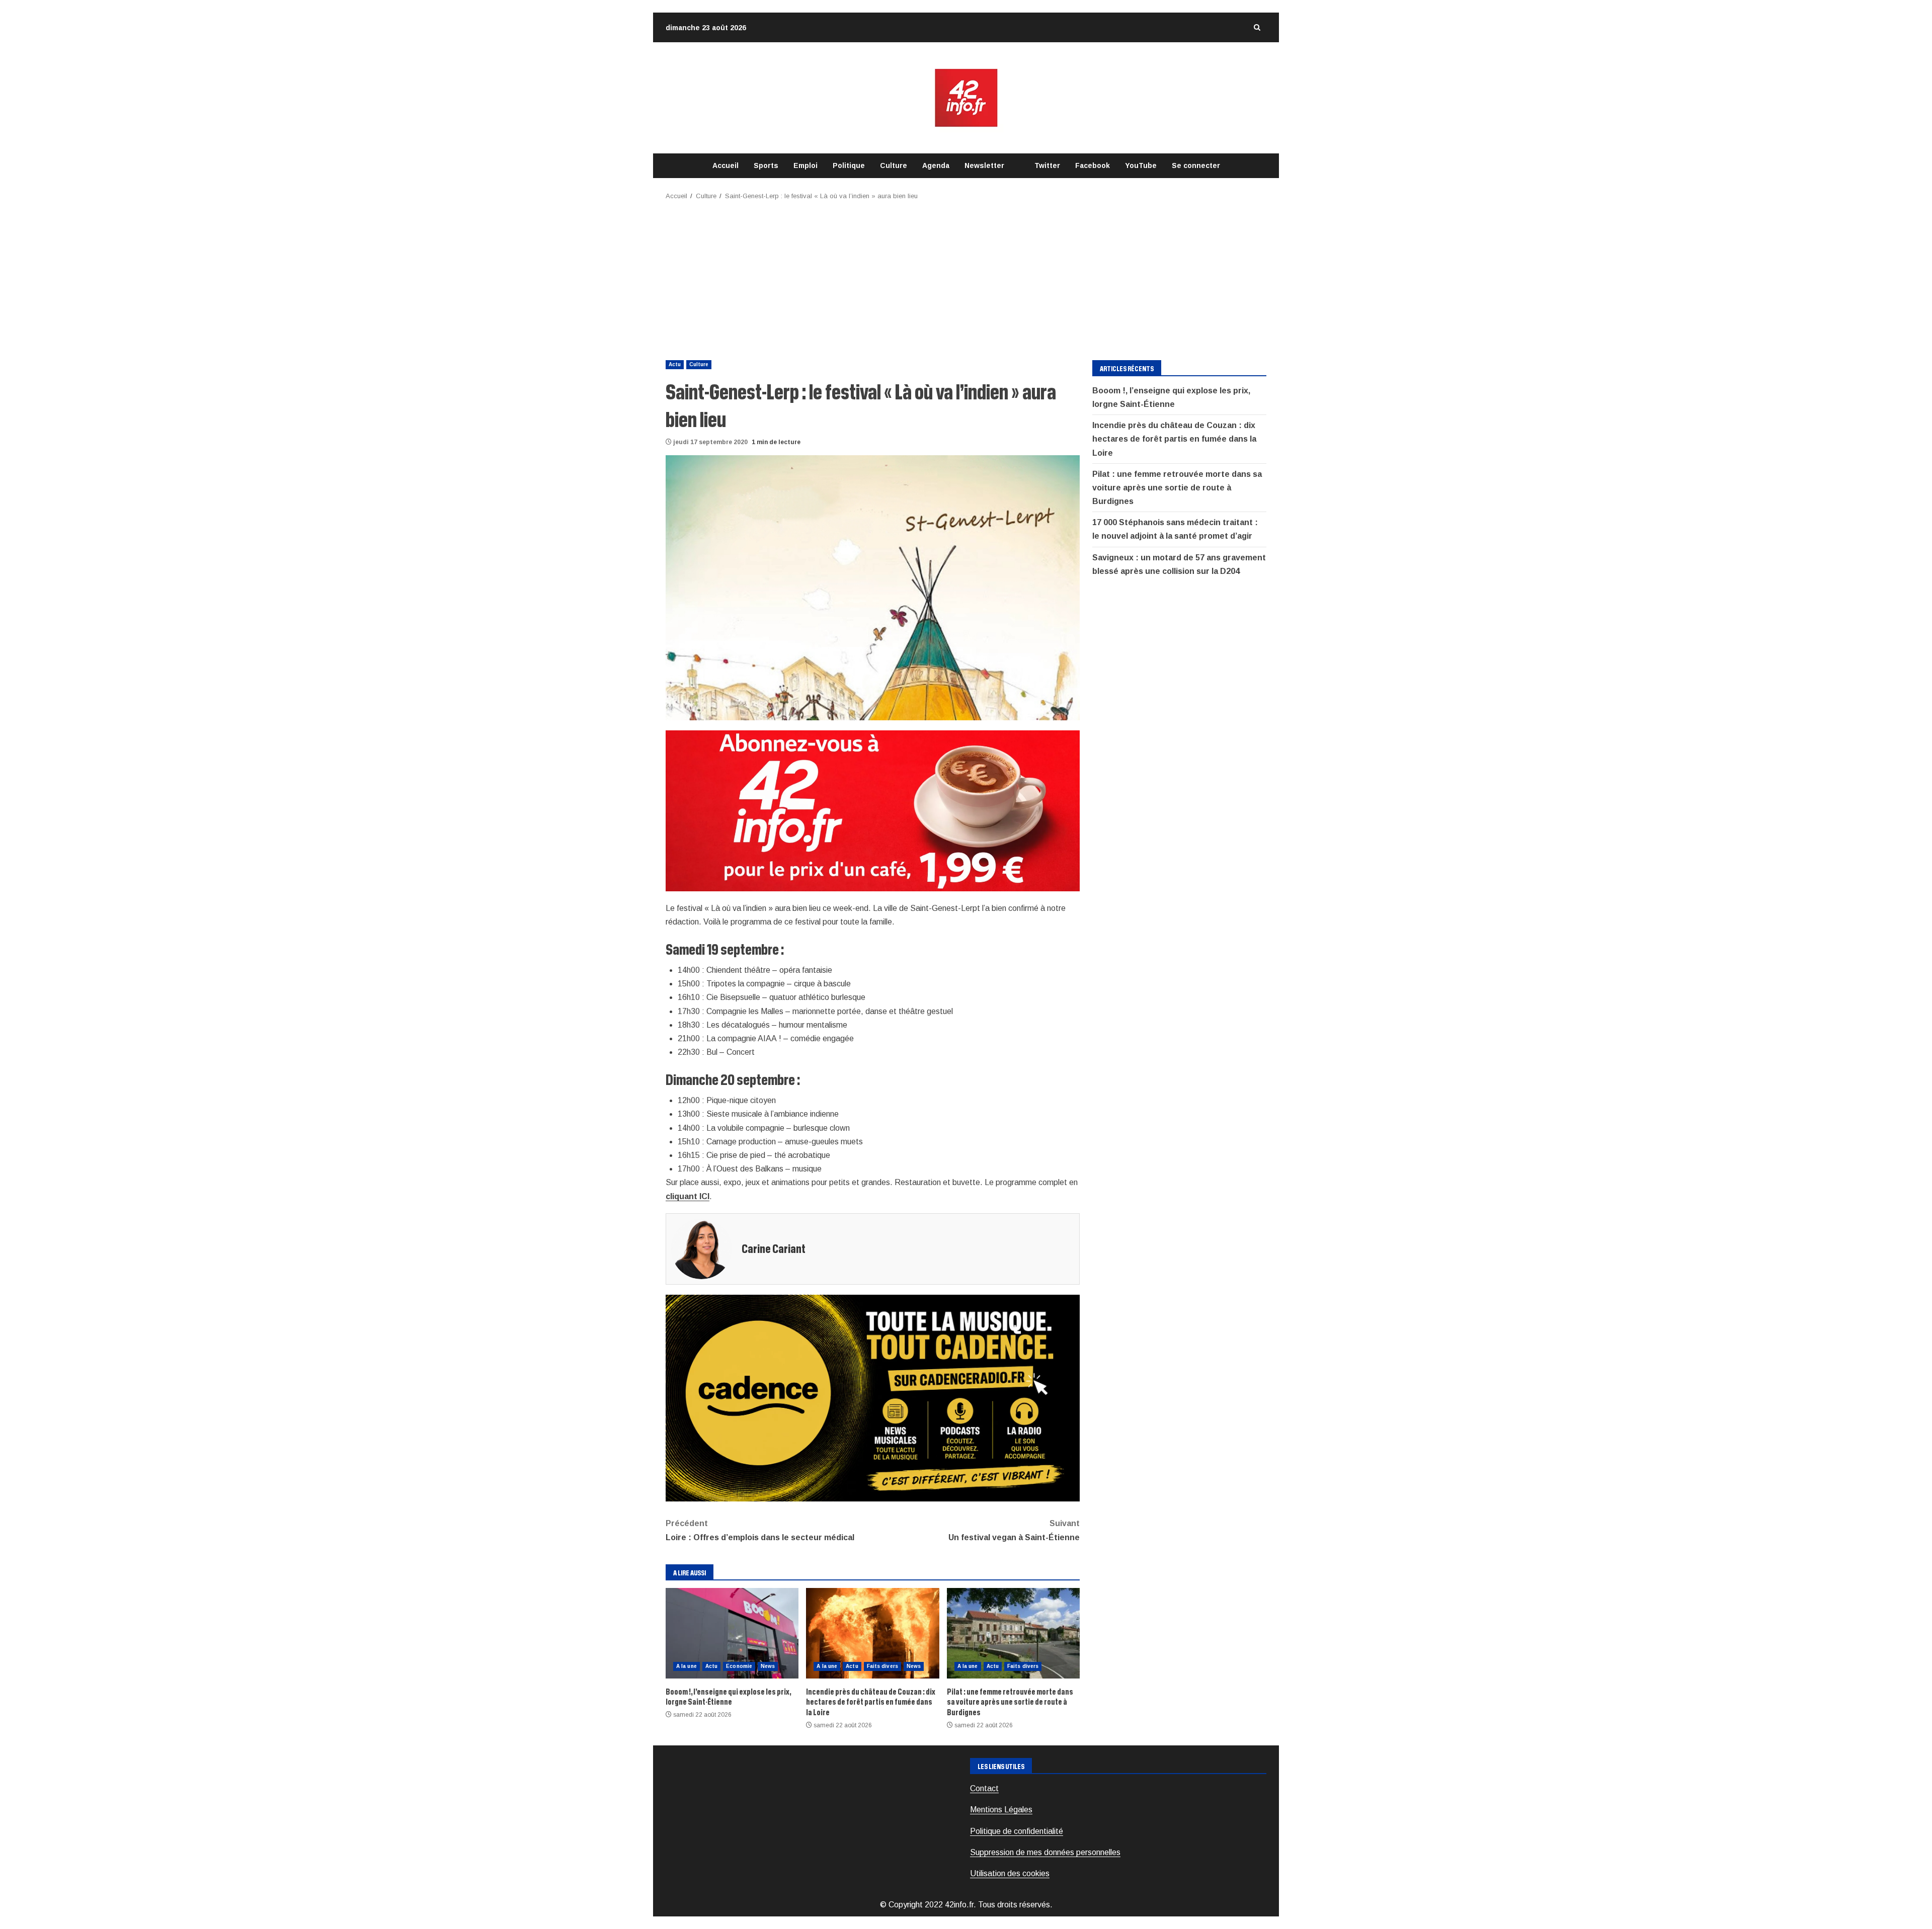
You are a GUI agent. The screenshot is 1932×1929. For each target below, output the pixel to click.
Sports (766, 165)
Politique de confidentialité (1017, 1831)
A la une (687, 1666)
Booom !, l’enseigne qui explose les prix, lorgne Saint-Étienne (732, 1633)
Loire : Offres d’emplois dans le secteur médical (760, 1530)
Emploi (806, 165)
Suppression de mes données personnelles (1045, 1852)
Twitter (1047, 165)
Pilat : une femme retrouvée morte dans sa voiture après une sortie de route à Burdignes (1013, 1633)
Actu (675, 364)
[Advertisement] (966, 277)
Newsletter (984, 165)
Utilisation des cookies (1010, 1873)
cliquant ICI (688, 1196)
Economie (739, 1666)
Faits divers (882, 1666)
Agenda (936, 165)
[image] (873, 810)
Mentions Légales (1001, 1810)
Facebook (1093, 165)
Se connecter (1196, 165)
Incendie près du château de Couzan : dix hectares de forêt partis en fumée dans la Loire (872, 1633)
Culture (894, 165)
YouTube (1141, 165)
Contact (984, 1788)
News (768, 1666)
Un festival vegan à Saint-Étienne (1014, 1530)
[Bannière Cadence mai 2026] (873, 1398)
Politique (849, 165)
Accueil (726, 165)
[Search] (1257, 27)
